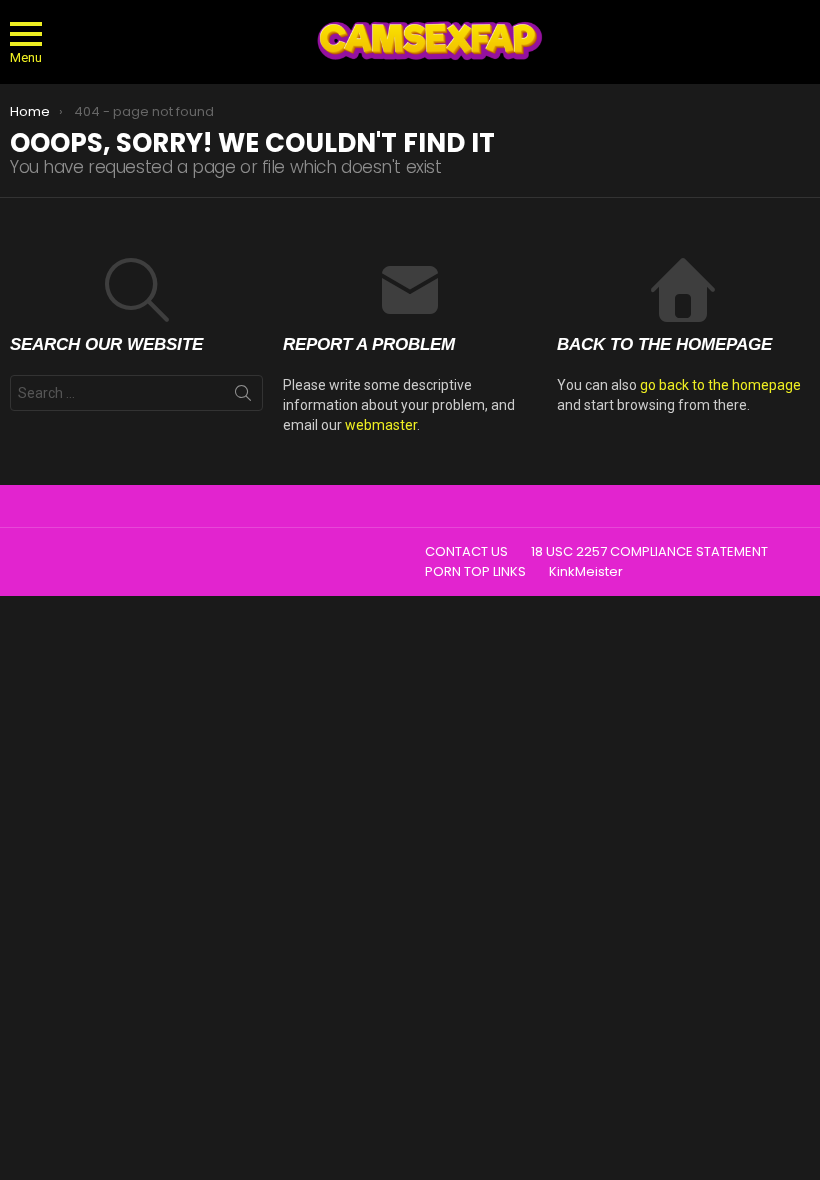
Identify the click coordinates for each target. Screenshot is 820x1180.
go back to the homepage (720, 385)
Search (243, 397)
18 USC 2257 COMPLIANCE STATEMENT (649, 552)
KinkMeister (586, 572)
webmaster (381, 425)
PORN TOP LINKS (475, 572)
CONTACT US (466, 552)
